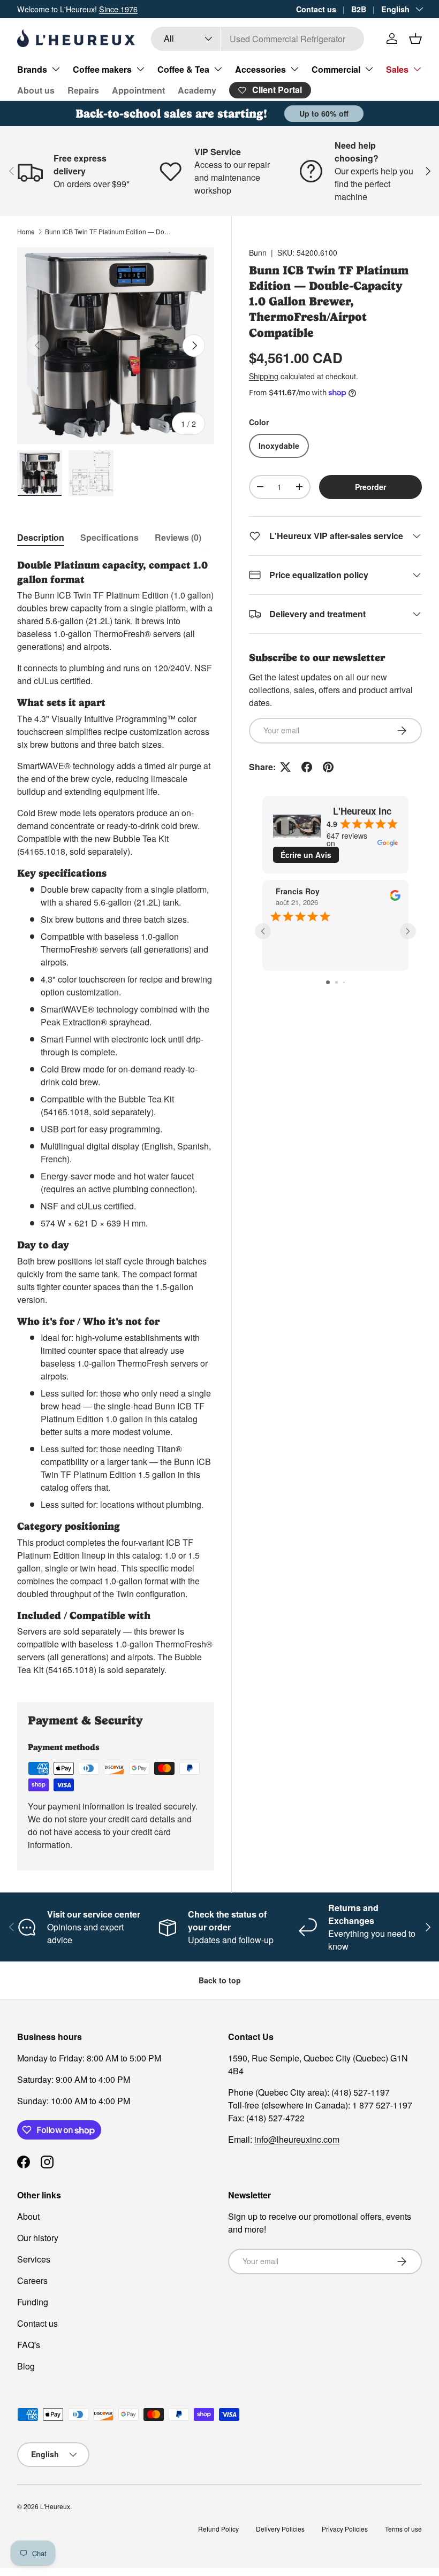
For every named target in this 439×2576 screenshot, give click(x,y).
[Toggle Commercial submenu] (369, 69)
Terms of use (403, 2529)
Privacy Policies (345, 2529)
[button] (415, 39)
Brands (32, 69)
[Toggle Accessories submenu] (294, 69)
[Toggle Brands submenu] (56, 69)
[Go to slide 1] (328, 982)
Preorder (370, 487)
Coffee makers (102, 69)
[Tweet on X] (285, 767)
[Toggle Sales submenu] (417, 69)
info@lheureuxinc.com (297, 2139)
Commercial (336, 69)
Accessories (260, 69)
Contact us (316, 9)
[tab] (41, 537)
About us (36, 90)
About (28, 2216)
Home (26, 231)
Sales (397, 69)
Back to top (220, 1980)
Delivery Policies (280, 2529)
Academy (197, 90)
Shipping (264, 376)
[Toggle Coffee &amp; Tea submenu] (218, 69)
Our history (38, 2238)
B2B (359, 9)
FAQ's (29, 2345)
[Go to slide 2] (336, 982)
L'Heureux (55, 2506)
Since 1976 (118, 9)
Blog (26, 2366)
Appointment (138, 90)
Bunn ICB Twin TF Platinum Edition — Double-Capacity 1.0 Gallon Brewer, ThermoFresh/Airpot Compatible (109, 231)
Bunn (258, 252)
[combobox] (258, 39)
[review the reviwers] (395, 898)
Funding (33, 2302)
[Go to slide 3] (344, 982)
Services (34, 2259)
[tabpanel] (116, 1118)
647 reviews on (347, 839)
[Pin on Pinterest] (328, 767)
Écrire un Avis (306, 855)
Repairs (83, 90)
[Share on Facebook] (307, 767)
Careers (32, 2280)
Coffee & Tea (183, 69)
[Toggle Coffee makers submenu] (140, 69)
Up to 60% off (324, 113)
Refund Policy (218, 2529)
